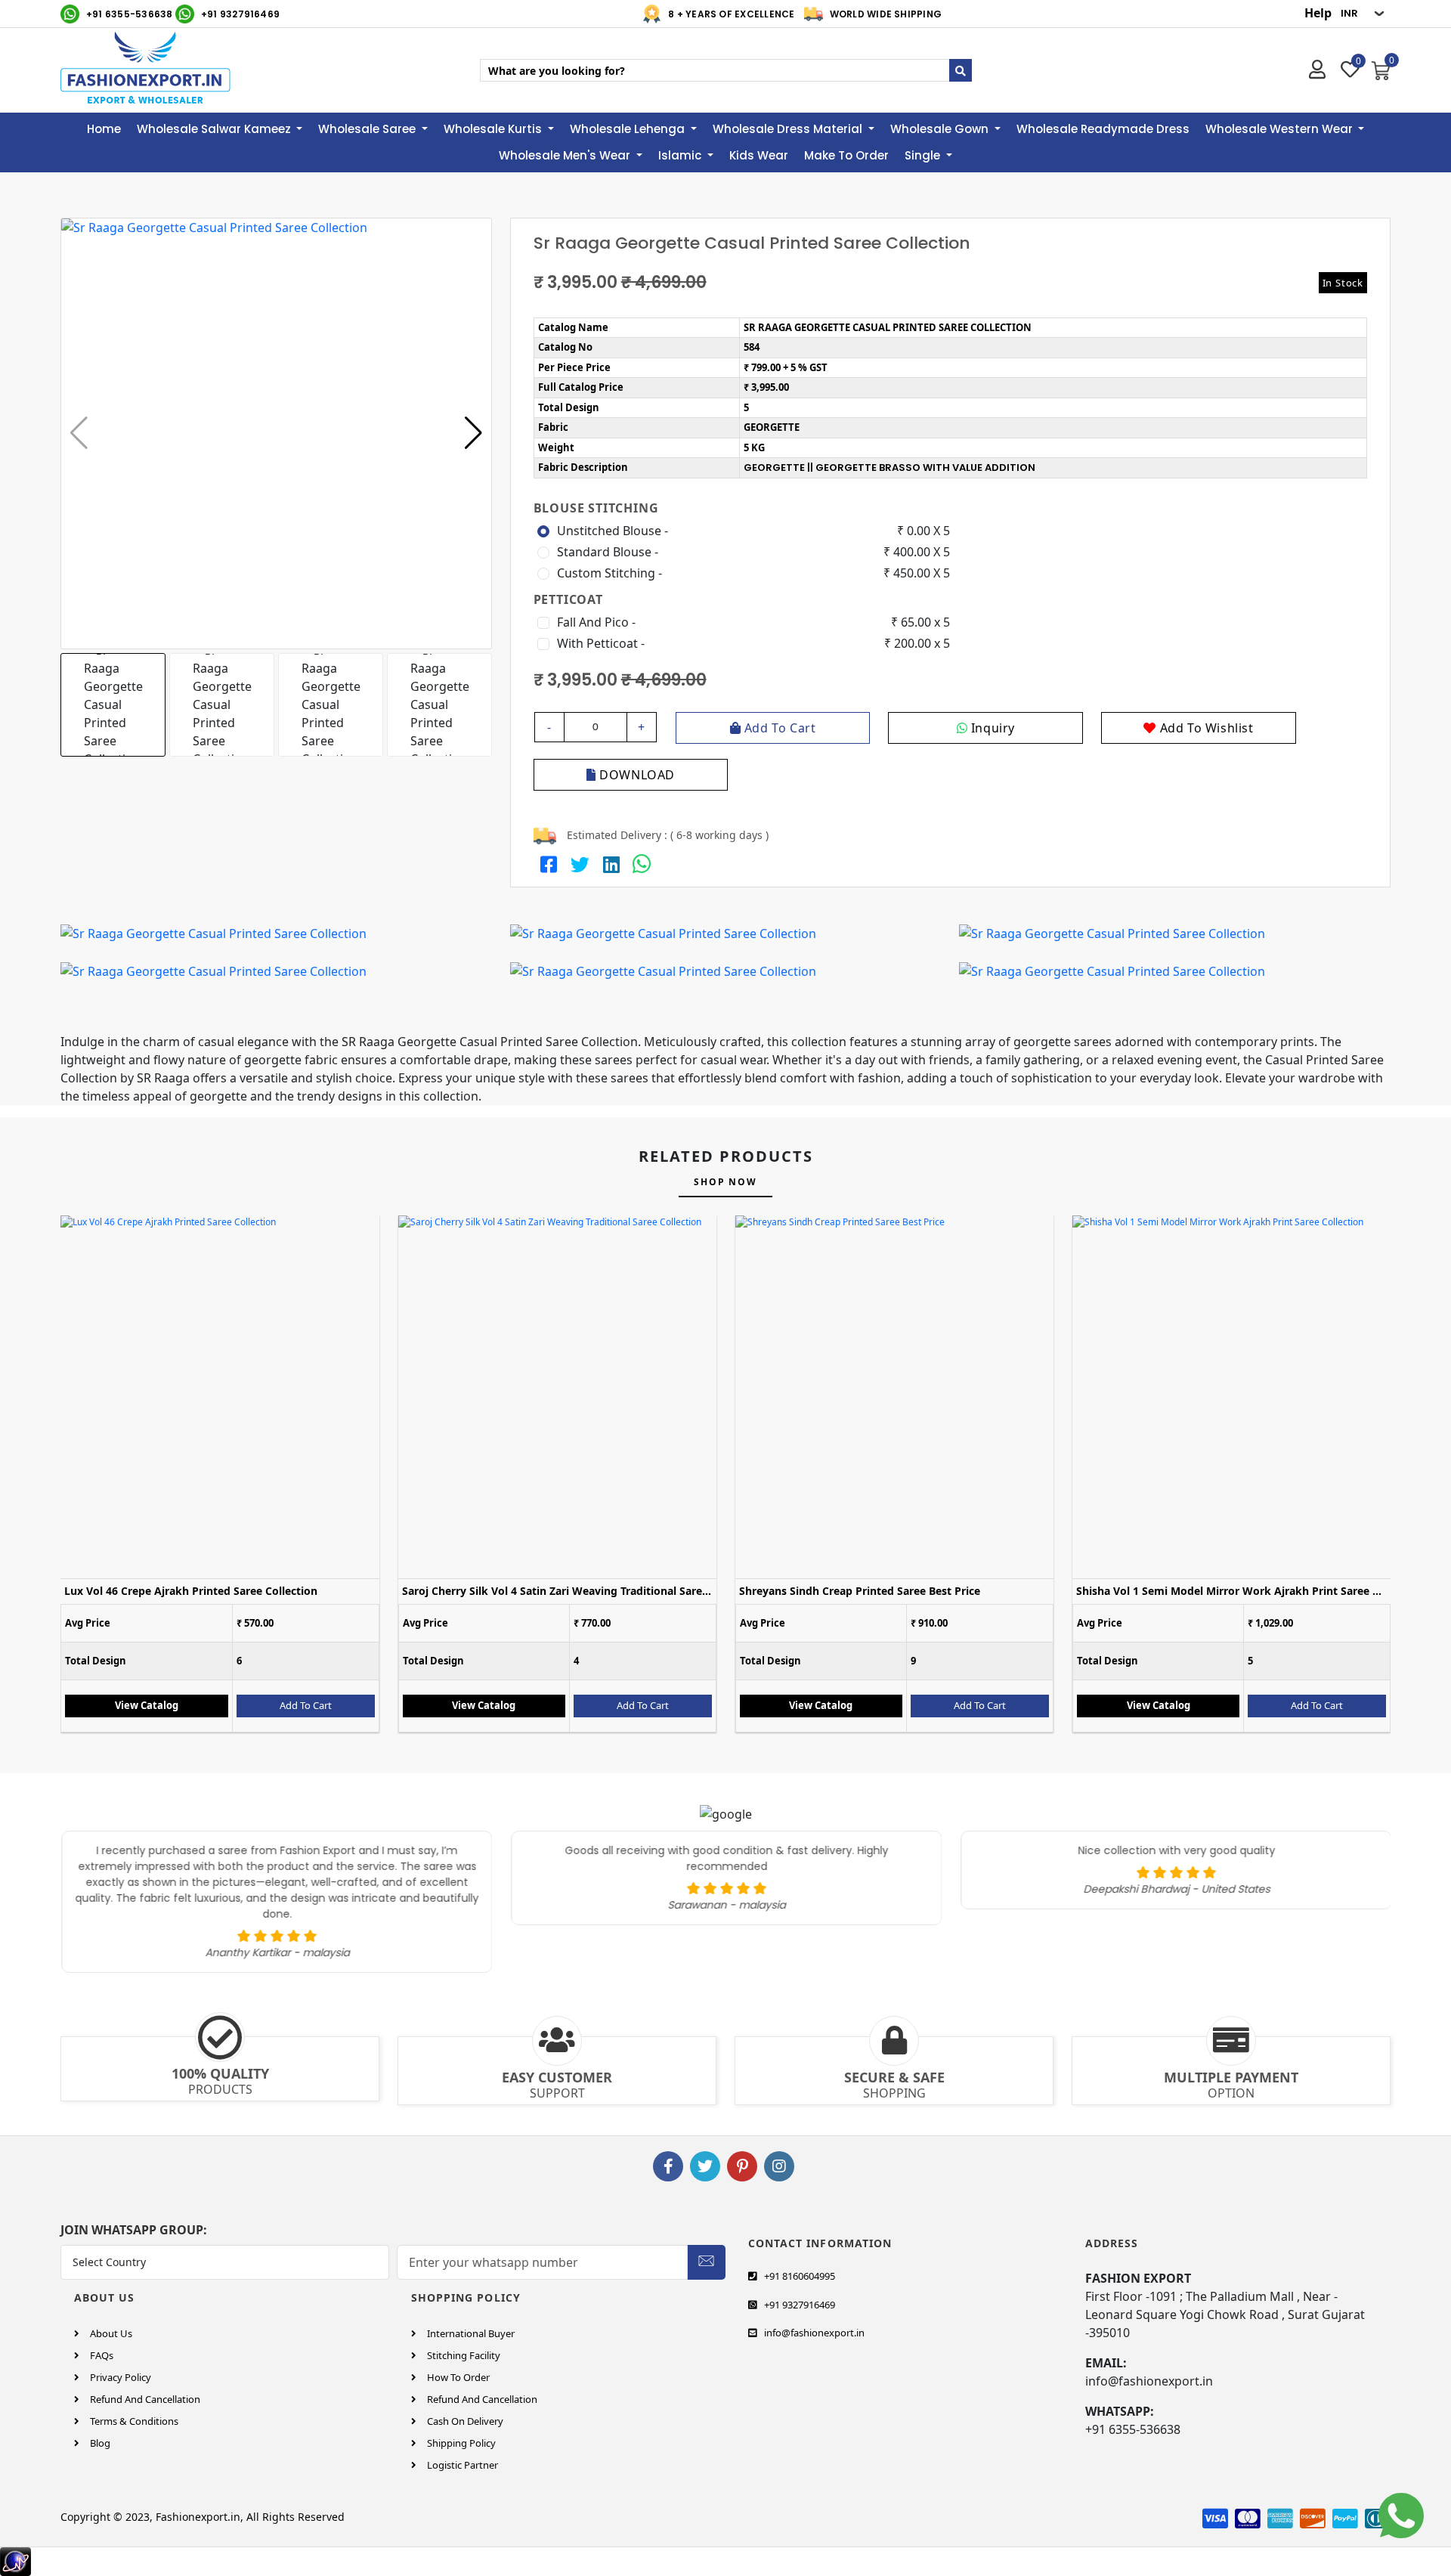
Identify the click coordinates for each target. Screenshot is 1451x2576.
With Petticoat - (601, 643)
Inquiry (991, 728)
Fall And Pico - (596, 622)
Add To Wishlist (1205, 728)
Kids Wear (759, 155)
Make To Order (846, 155)
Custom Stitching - (609, 573)
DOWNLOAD (636, 775)
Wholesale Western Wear (1281, 129)
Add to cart (778, 728)
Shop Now (725, 1182)
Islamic (681, 155)
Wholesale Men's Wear (566, 155)
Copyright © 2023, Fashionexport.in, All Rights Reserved (203, 2517)
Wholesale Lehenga (629, 129)
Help (1318, 13)
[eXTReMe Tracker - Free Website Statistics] (15, 2560)
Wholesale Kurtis (494, 129)
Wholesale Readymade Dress (1103, 129)
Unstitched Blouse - (613, 531)
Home (104, 129)
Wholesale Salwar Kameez (215, 129)
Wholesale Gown (941, 129)
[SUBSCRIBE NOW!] (706, 2259)
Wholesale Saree (368, 129)
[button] (473, 433)
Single (924, 155)
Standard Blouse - (608, 552)
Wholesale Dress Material (789, 129)
